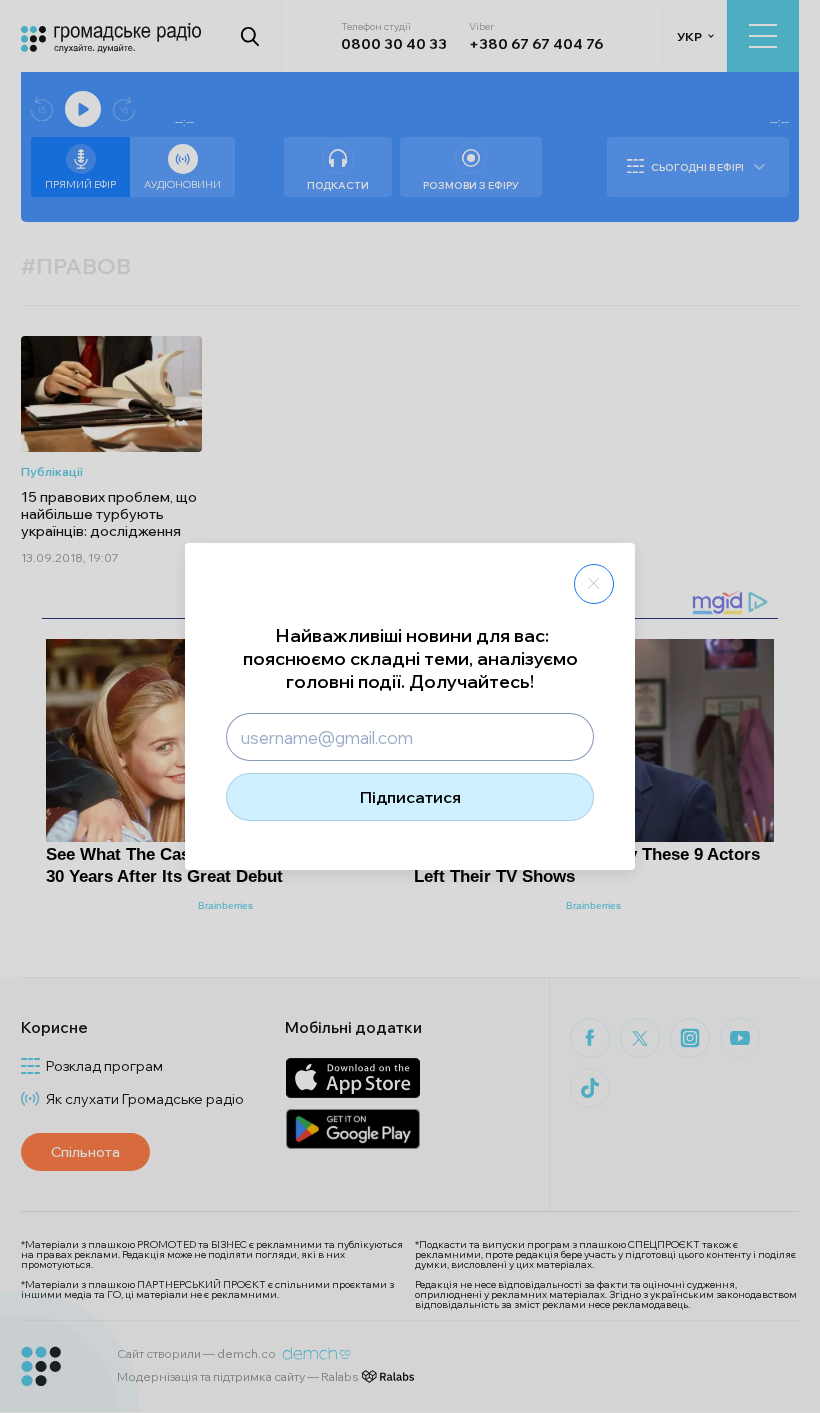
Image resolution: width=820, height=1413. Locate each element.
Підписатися (410, 797)
